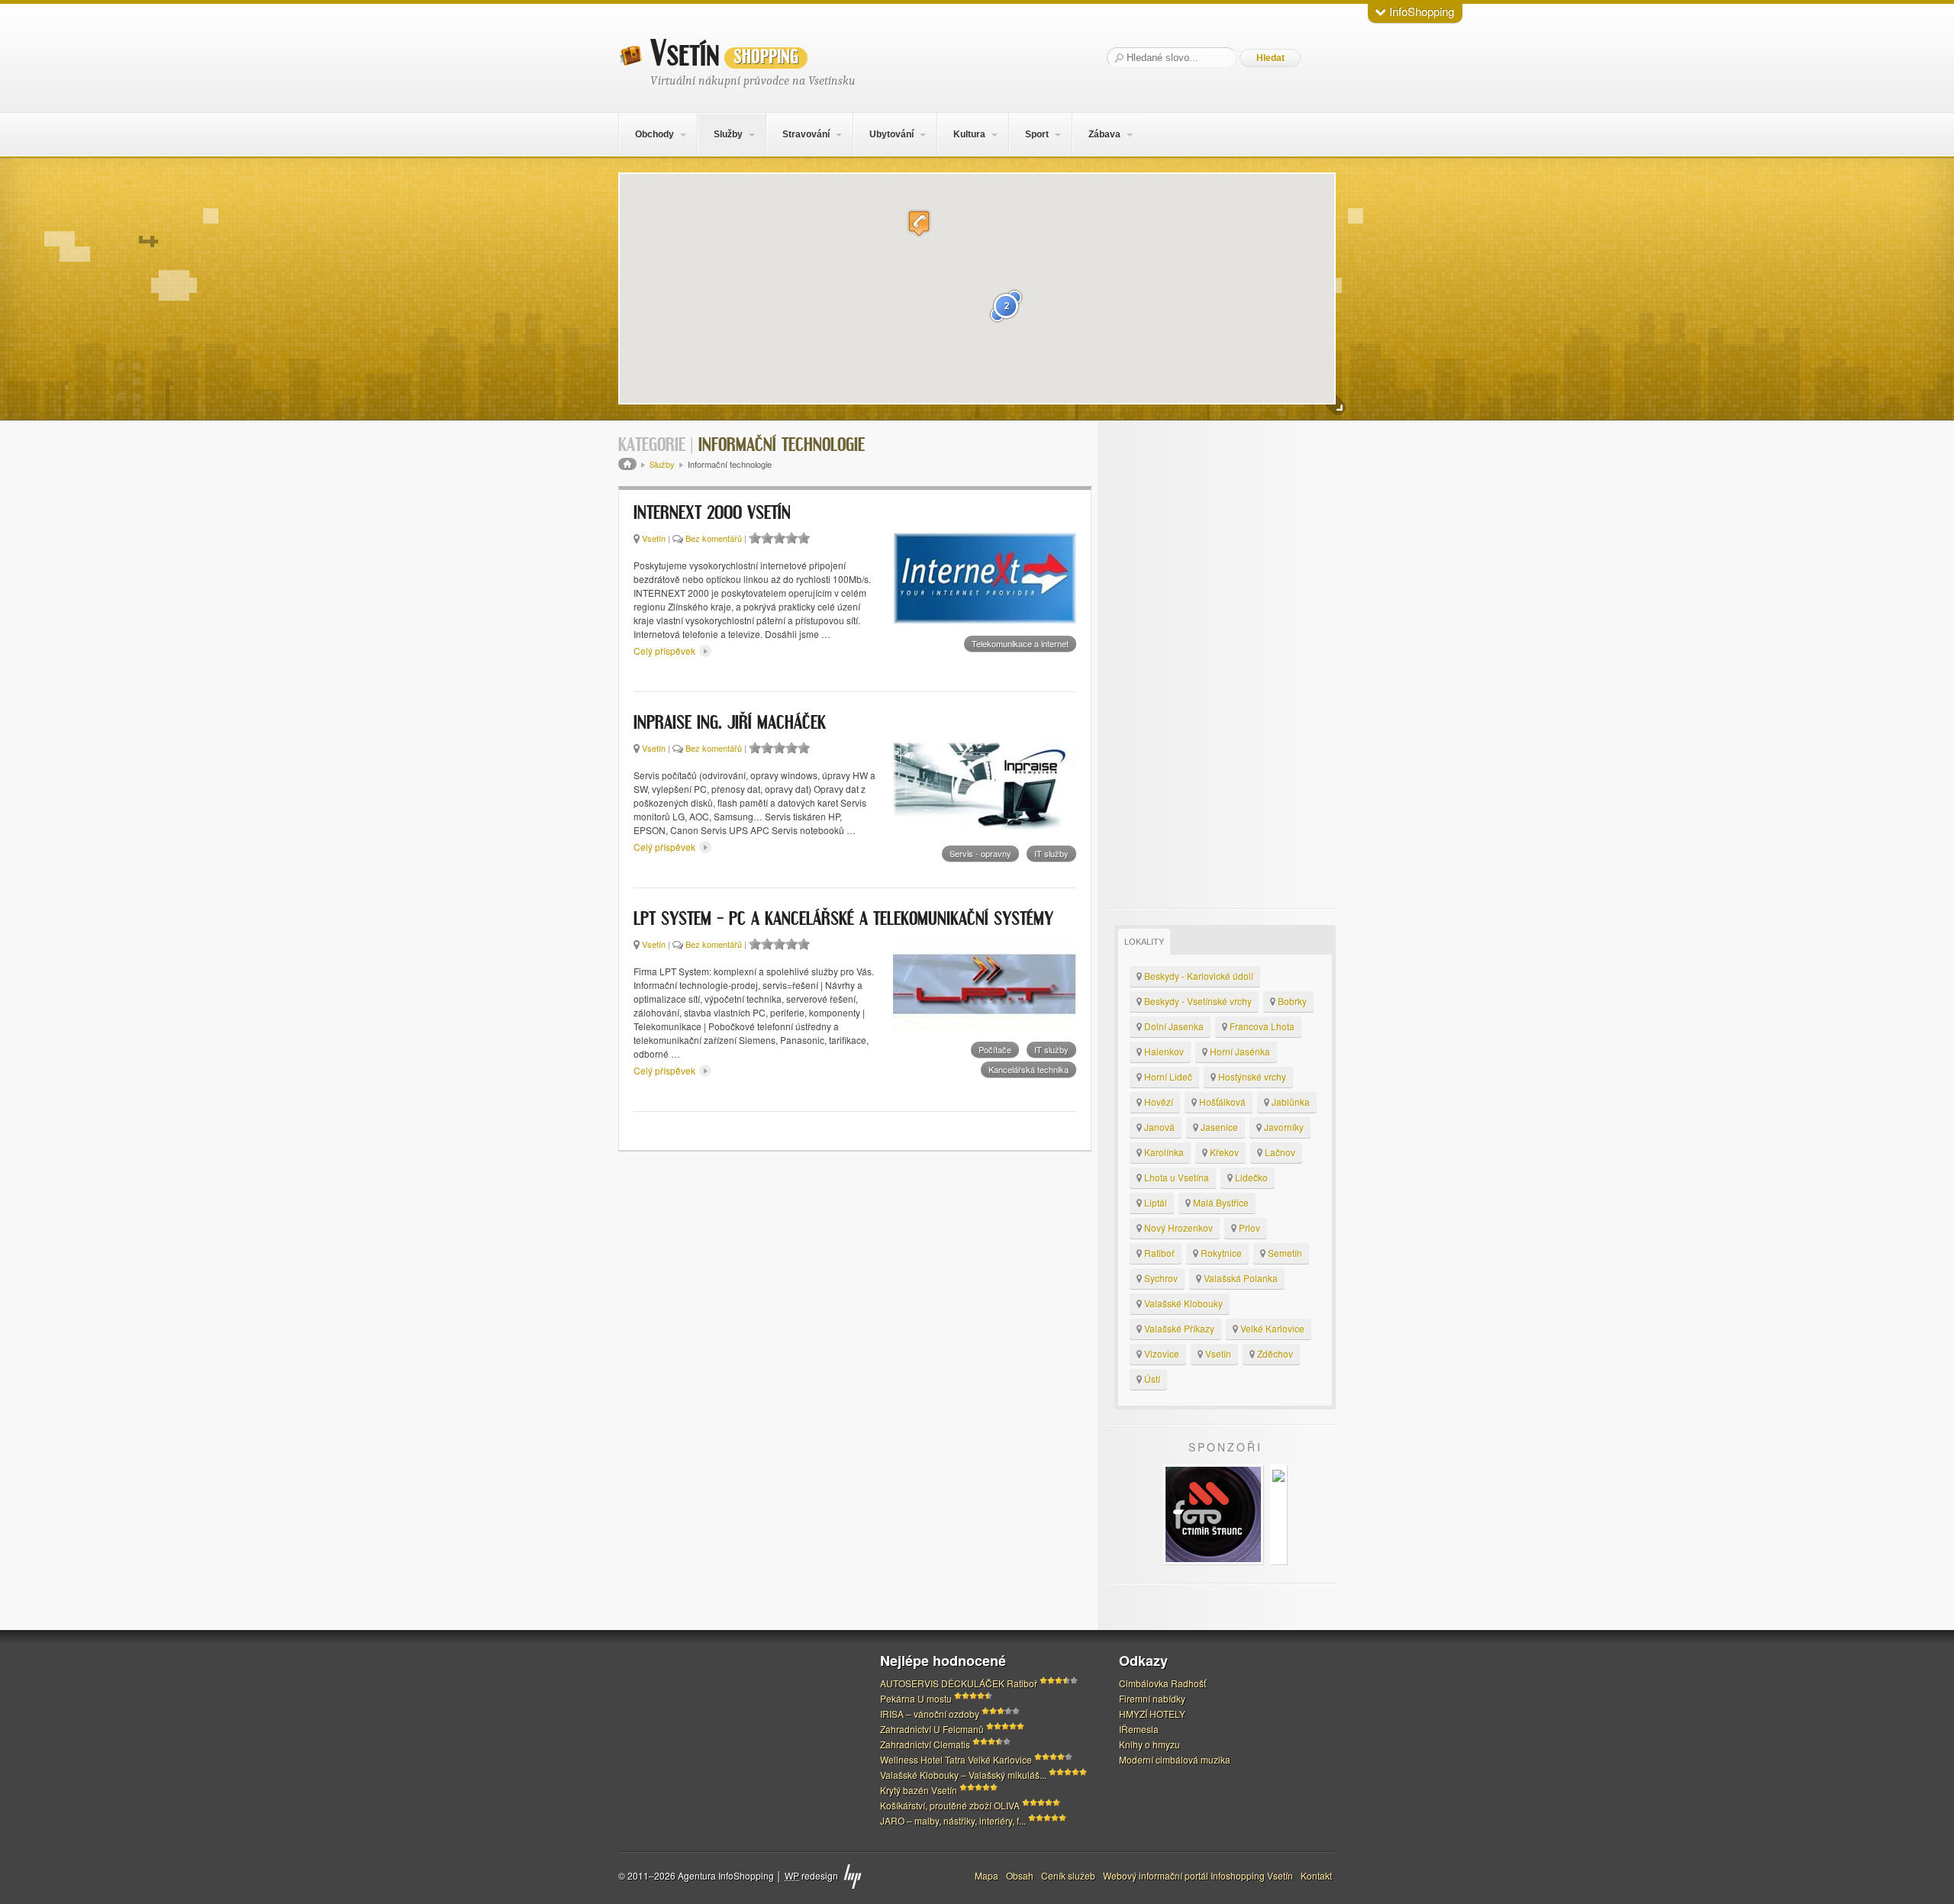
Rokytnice (1220, 1253)
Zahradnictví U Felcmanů (932, 1729)
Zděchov (1274, 1353)
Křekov (1223, 1152)
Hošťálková (1221, 1102)
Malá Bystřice (1220, 1202)
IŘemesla (1139, 1729)
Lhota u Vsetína (1175, 1177)
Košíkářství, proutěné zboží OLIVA (950, 1805)
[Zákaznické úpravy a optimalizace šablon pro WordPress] (853, 1877)
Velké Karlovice (1271, 1328)
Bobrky (1291, 1001)
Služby (728, 134)
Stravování (806, 134)
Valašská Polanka (1240, 1278)
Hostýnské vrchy (1251, 1076)
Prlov (1248, 1227)
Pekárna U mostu (916, 1698)
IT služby (1051, 853)
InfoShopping (1420, 11)
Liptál (1154, 1202)
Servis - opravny (980, 853)
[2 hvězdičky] (767, 538)
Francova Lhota (1261, 1026)
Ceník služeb (1068, 1875)
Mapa (987, 1875)
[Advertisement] (1221, 665)
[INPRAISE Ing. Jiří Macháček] (985, 788)
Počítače (995, 1049)
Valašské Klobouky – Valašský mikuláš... (963, 1775)
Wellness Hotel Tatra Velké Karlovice (956, 1759)
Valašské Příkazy (1178, 1328)
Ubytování (892, 134)
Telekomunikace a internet (1020, 643)
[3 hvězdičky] (779, 538)
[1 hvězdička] (755, 538)
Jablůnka (1290, 1102)
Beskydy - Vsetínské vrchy (1197, 1001)
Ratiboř (1158, 1253)
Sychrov (1160, 1278)
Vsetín (724, 54)
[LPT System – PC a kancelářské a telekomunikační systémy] (985, 984)
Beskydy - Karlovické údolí (1198, 976)
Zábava (1104, 134)
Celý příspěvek (666, 651)
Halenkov (1163, 1051)
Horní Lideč (1167, 1076)
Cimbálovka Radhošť (1162, 1683)
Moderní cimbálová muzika (1175, 1759)
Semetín (1284, 1253)
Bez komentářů (714, 538)
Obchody (655, 134)
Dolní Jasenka (1173, 1026)
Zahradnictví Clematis (925, 1744)
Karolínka (1163, 1152)
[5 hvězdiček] (804, 538)
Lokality (1144, 942)
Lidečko (1250, 1177)
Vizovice (1161, 1353)
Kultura (969, 134)
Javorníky (1283, 1127)
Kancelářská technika (1029, 1069)
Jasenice (1218, 1127)
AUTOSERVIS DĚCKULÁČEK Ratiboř (959, 1683)
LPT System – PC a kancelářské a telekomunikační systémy (843, 920)
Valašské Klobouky (1182, 1303)
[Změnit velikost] (1336, 406)
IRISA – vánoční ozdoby (930, 1714)
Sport (1037, 134)
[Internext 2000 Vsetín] (985, 578)
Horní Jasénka (1239, 1051)
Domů (627, 464)
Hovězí (1158, 1102)
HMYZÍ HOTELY (1152, 1714)
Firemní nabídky (1152, 1698)
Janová (1158, 1127)
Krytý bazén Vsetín (919, 1790)
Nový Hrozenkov (1177, 1227)
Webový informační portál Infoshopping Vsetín (1198, 1875)
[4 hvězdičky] (792, 538)
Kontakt (1316, 1875)
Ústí (1151, 1379)
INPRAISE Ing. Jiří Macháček (730, 723)
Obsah (1020, 1875)
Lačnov (1279, 1152)
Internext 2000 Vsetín (712, 514)
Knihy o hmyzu (1150, 1744)
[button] (919, 223)
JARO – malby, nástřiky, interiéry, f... (953, 1820)
